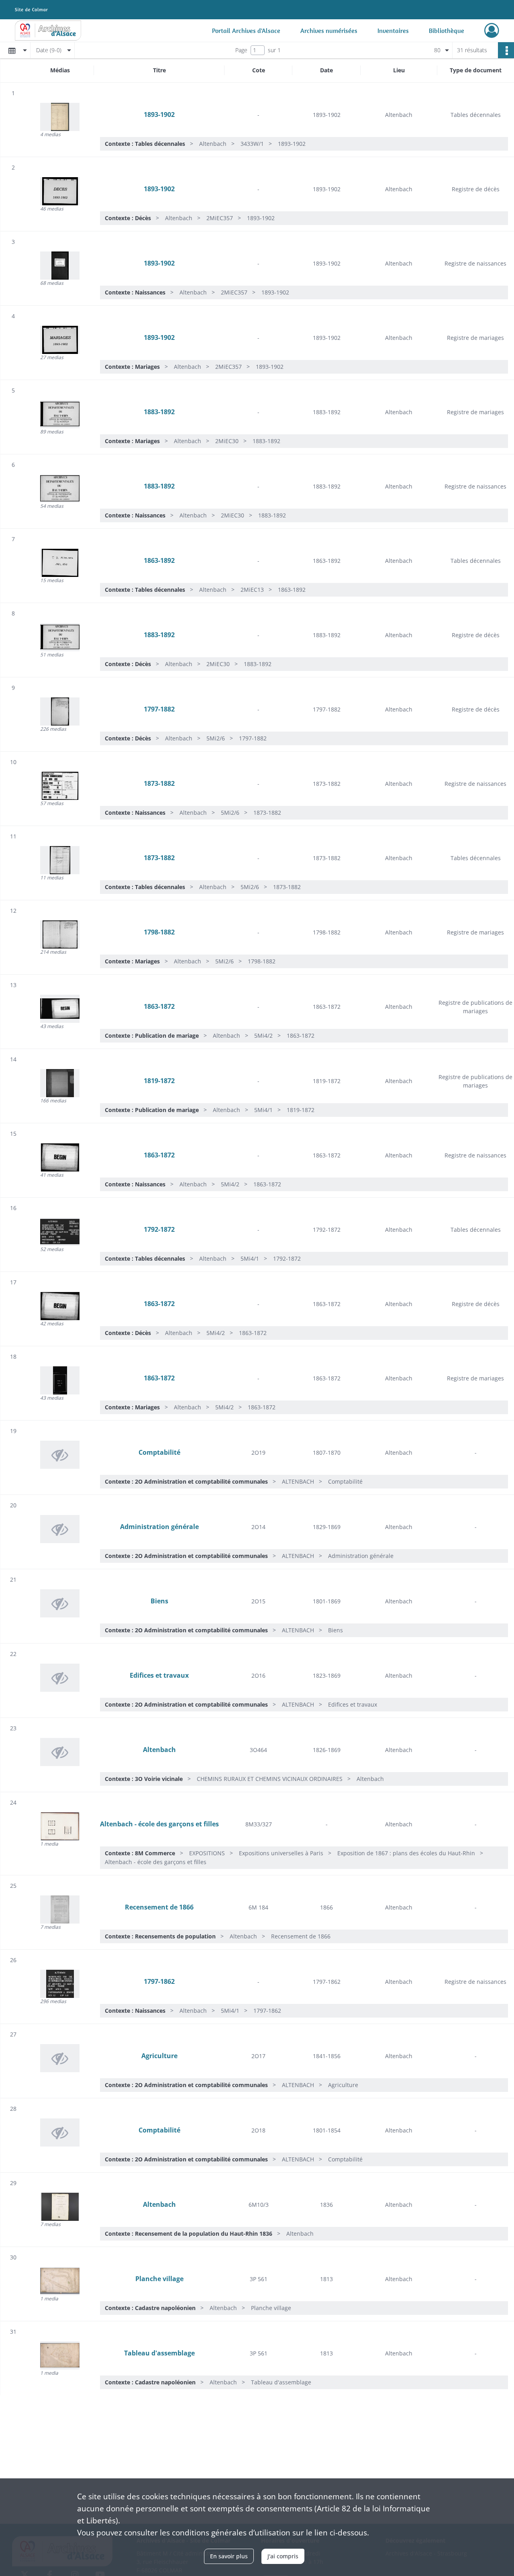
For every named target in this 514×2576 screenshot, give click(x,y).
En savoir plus (229, 2556)
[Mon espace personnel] (492, 31)
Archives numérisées (329, 31)
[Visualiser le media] (60, 117)
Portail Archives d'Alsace (246, 31)
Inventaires (393, 31)
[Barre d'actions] (506, 50)
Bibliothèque (447, 31)
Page (241, 50)
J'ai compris (283, 2556)
